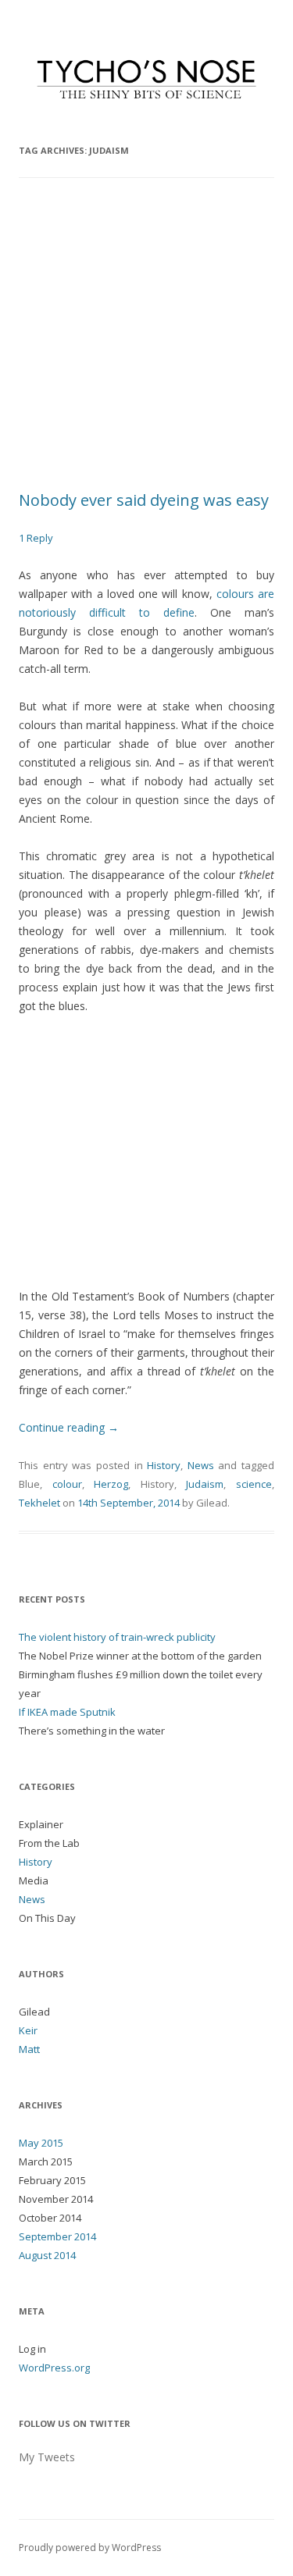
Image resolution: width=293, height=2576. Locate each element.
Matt (29, 2049)
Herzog (111, 1484)
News (201, 1465)
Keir (28, 2030)
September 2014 (57, 2236)
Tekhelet (39, 1503)
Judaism (205, 1484)
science (254, 1484)
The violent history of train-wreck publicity (117, 1637)
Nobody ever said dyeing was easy (144, 500)
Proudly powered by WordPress (90, 2548)
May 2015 (41, 2143)
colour (67, 1484)
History (164, 1465)
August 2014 (47, 2255)
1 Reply (36, 538)
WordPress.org (54, 2368)
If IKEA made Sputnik (67, 1712)
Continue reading (69, 1427)
